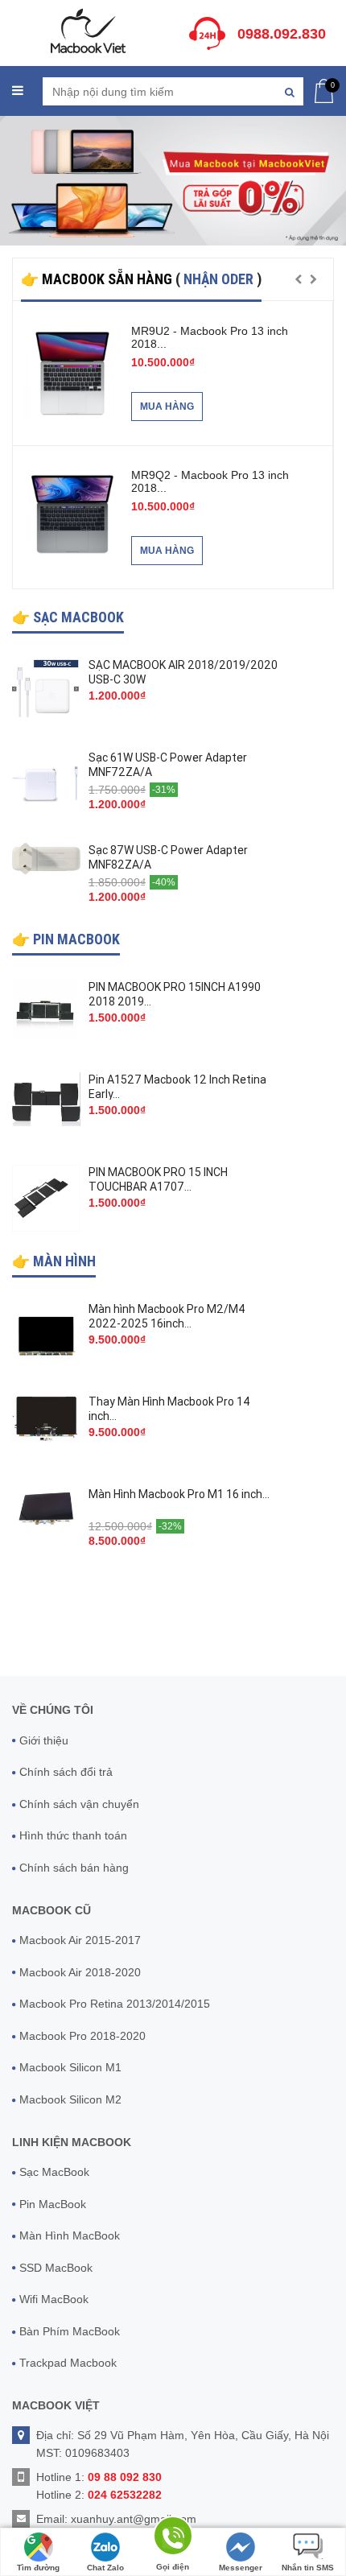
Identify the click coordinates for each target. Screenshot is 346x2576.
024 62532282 (125, 2495)
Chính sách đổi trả (66, 1772)
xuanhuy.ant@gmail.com (134, 2519)
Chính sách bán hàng (74, 1868)
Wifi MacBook (54, 2299)
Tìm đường (38, 2568)
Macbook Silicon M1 (70, 2067)
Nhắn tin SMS (308, 2568)
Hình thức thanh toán (73, 1835)
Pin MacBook (53, 2204)
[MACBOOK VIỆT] (86, 30)
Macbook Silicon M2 (70, 2099)
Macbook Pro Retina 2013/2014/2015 (115, 2004)
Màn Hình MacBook (70, 2235)
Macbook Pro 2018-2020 (82, 2036)
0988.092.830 (282, 34)
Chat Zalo (105, 2568)
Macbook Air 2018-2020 (80, 1972)
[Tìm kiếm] (289, 91)
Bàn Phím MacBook (70, 2331)
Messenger (241, 2568)
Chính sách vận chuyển (79, 1804)
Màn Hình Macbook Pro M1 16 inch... (179, 1494)
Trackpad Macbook (68, 2363)
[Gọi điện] (173, 2539)
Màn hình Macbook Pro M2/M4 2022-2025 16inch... (167, 1316)
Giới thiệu (44, 1740)
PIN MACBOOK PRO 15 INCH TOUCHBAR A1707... (158, 1179)
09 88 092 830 (125, 2477)
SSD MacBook (56, 2268)
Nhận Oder (220, 279)
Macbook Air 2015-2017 (80, 1940)
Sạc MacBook (54, 2172)
